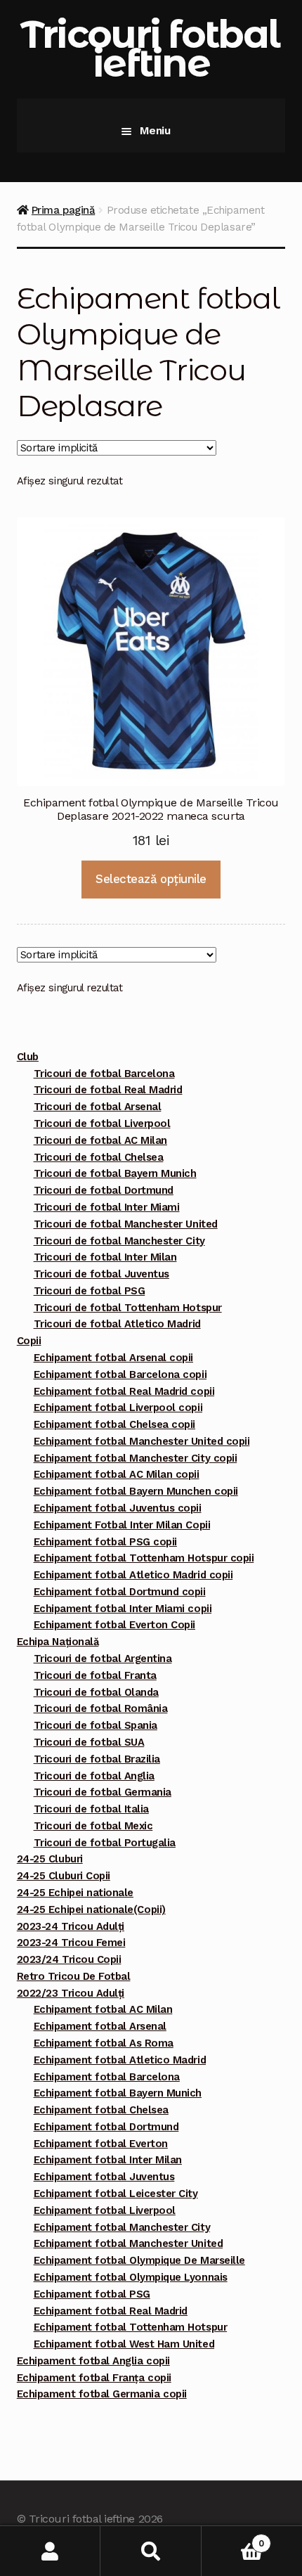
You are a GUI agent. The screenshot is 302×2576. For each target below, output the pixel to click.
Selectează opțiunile (151, 879)
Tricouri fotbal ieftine (150, 49)
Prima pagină (63, 210)
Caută (151, 2551)
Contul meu (50, 2551)
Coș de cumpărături (233, 2538)
